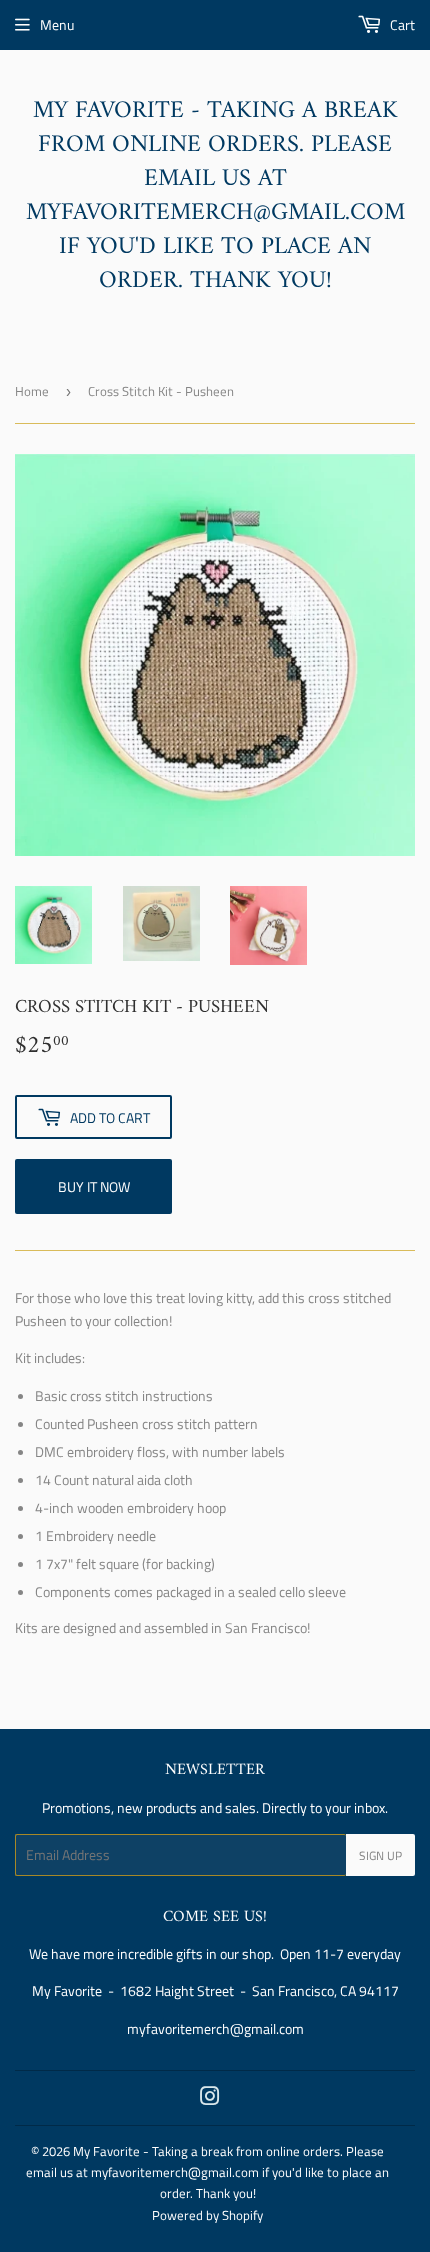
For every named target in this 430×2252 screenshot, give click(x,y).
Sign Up (380, 1855)
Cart (401, 24)
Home (32, 391)
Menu (57, 24)
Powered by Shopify (207, 2215)
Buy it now (94, 1186)
